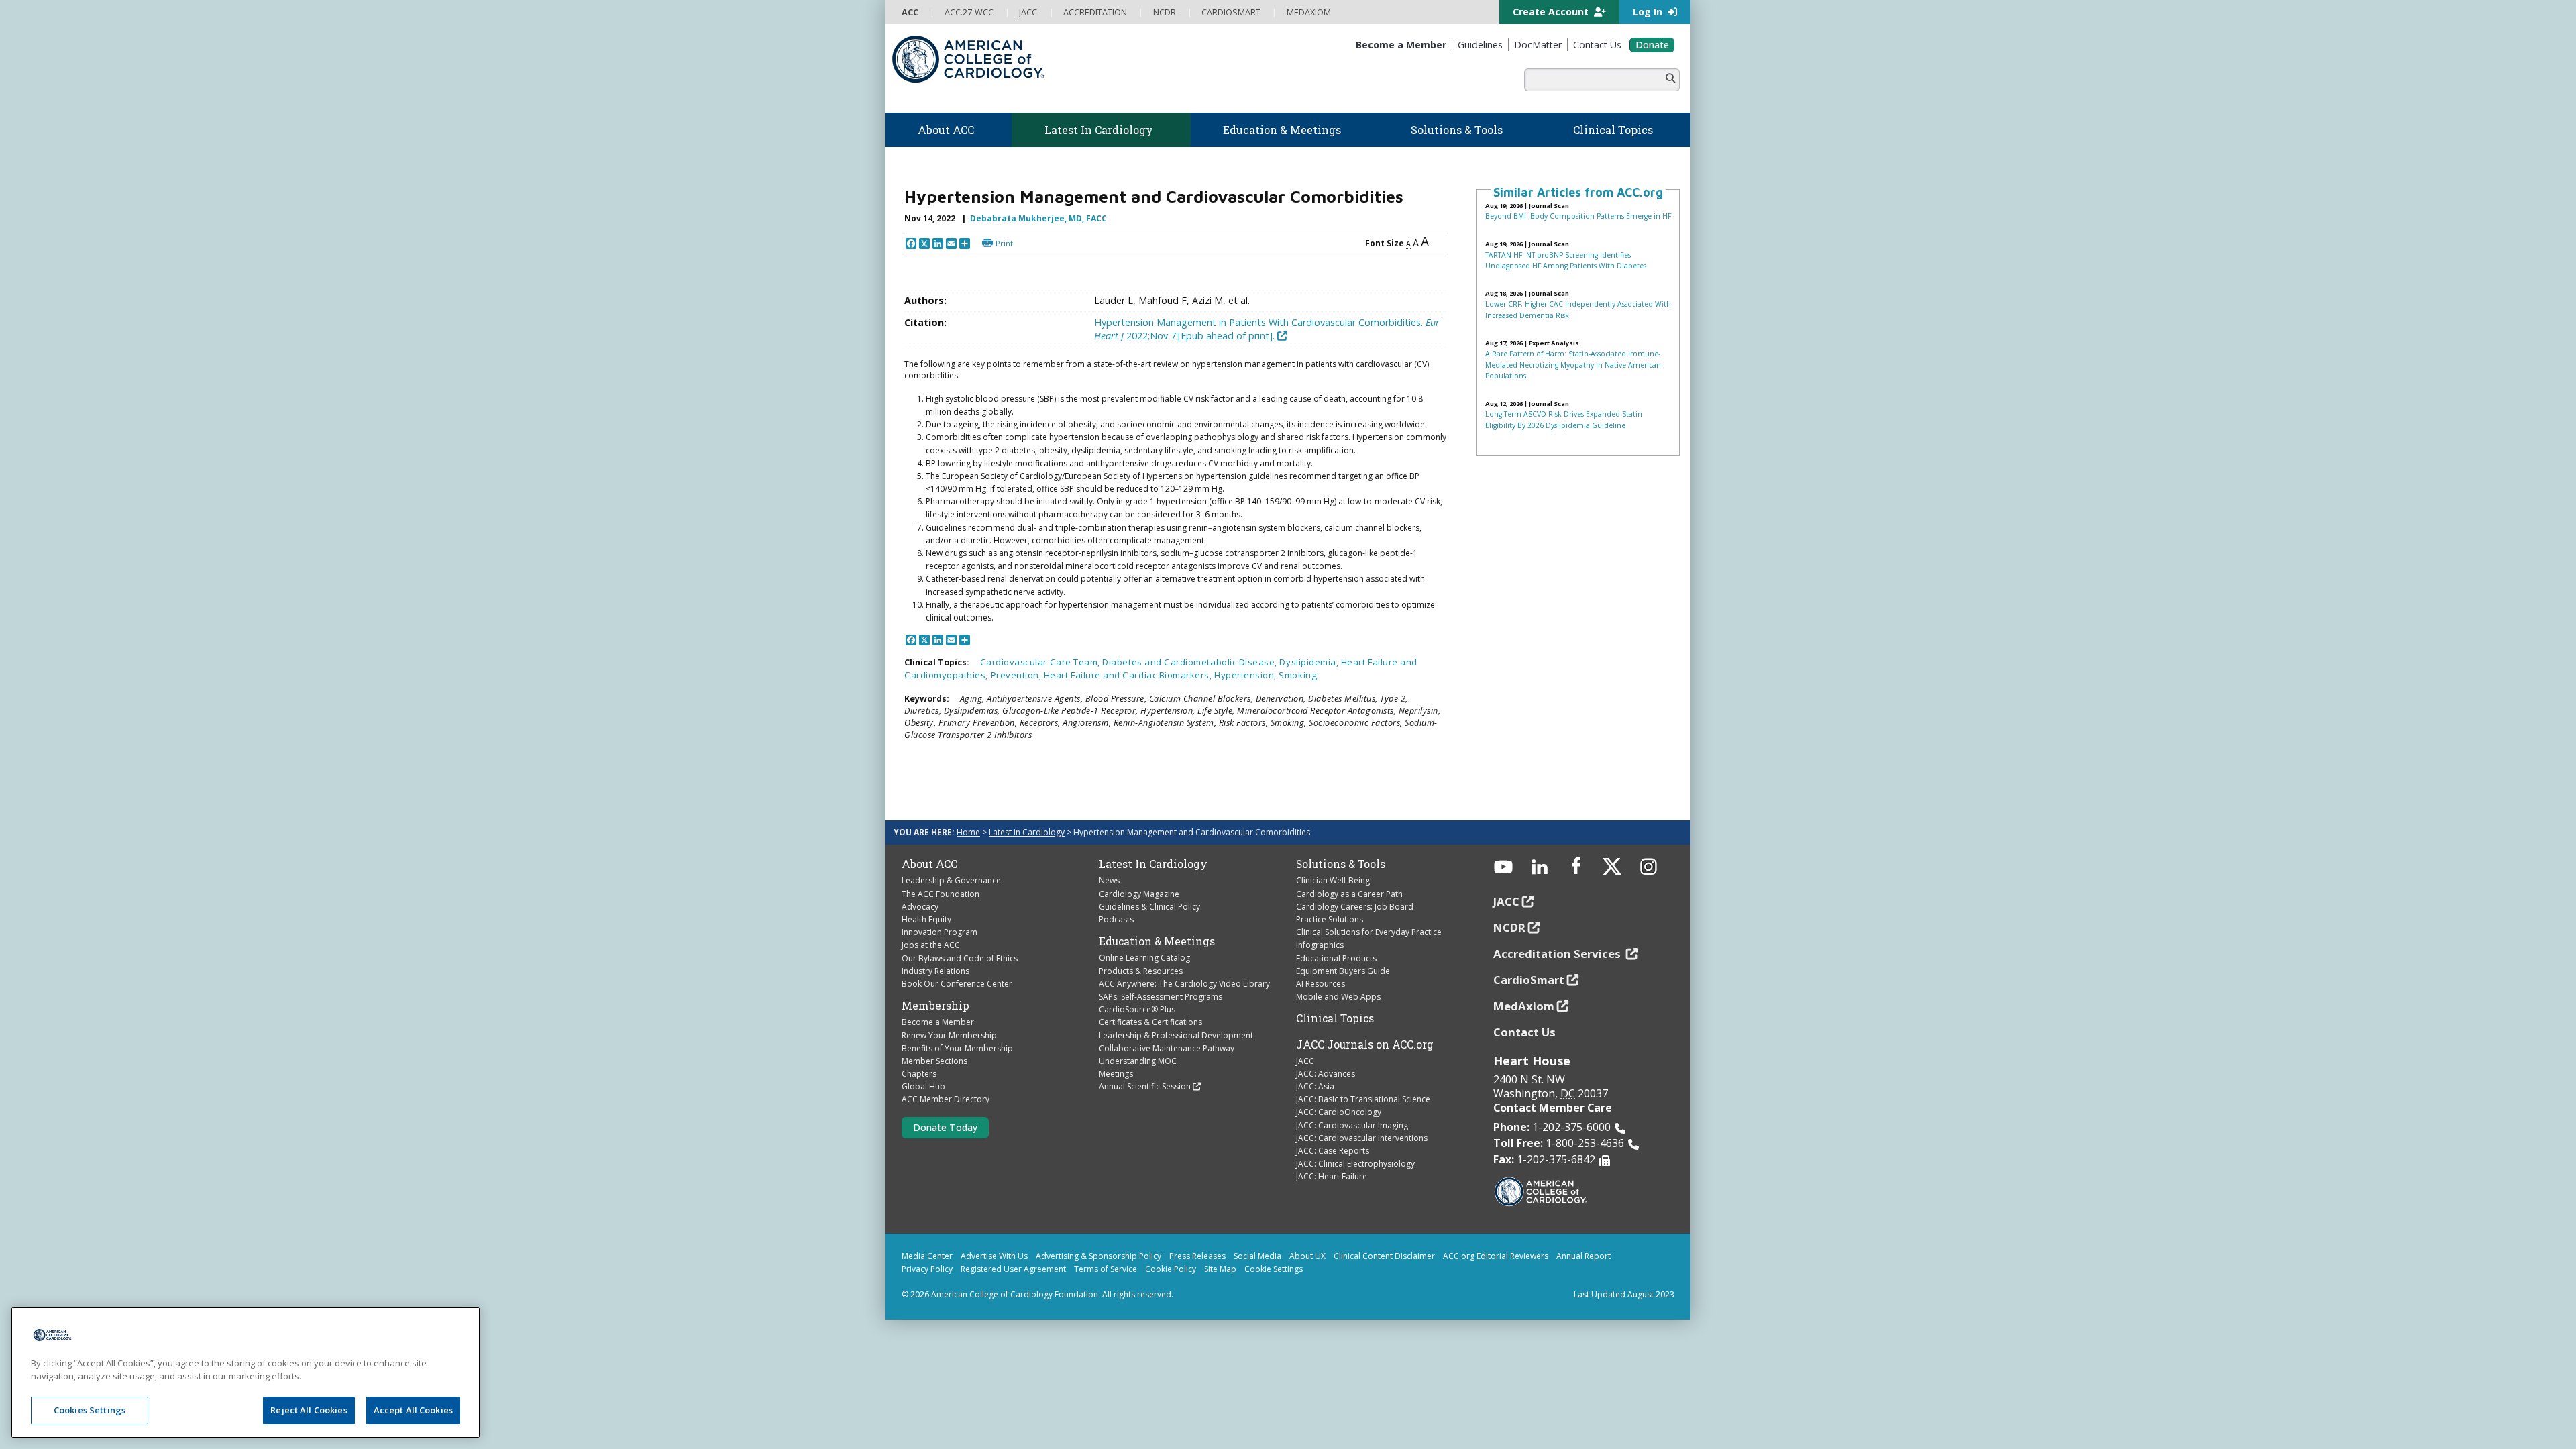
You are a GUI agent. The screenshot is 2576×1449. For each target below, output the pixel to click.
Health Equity (926, 919)
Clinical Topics (1335, 1018)
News (1109, 880)
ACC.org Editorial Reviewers (1496, 1256)
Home (968, 832)
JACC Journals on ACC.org (1365, 1044)
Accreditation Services (1558, 954)
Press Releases (1197, 1256)
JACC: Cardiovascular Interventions (1362, 1138)
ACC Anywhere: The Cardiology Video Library (1184, 984)
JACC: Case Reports (1333, 1151)
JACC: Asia (1315, 1086)
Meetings (1116, 1074)
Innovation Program (940, 932)
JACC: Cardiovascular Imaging (1352, 1125)
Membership (935, 1006)
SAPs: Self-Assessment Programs (1161, 997)
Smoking (1298, 675)
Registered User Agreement (1013, 1269)
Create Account (1552, 12)
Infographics (1320, 945)
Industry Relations (935, 971)
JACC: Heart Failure (1332, 1176)
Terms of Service (1106, 1269)
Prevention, (1017, 675)
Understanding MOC (1138, 1061)
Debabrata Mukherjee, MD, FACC (1038, 218)
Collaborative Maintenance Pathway (1167, 1048)
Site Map (1220, 1269)
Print (1004, 243)
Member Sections (934, 1061)
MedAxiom (1524, 1006)
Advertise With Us (994, 1256)
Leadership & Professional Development (1176, 1035)
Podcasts (1116, 919)
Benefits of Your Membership (957, 1048)
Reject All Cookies (309, 1410)
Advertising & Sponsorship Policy (1098, 1256)
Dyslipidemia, (1310, 662)
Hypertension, (1246, 675)
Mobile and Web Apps (1338, 997)
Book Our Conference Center (957, 984)
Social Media (1257, 1256)
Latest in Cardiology (1027, 832)
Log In (1649, 12)
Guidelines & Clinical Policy (1149, 907)
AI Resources (1321, 984)
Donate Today (945, 1127)
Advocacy (920, 907)
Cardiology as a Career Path (1349, 894)
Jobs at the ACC (931, 945)
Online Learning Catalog (1144, 958)
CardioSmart (1529, 980)
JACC (1305, 1061)
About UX (1307, 1256)
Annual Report (1584, 1256)
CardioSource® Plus (1137, 1009)
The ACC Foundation (941, 894)
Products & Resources (1141, 971)
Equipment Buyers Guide (1343, 971)
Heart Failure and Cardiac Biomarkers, (1129, 675)
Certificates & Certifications (1150, 1022)
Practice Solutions (1330, 919)
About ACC (929, 864)
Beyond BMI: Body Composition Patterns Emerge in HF (1578, 216)
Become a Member (938, 1022)
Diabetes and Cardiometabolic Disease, (1191, 662)
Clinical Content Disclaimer (1384, 1256)
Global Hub (923, 1086)
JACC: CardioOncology (1339, 1112)
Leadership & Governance (951, 880)
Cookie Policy (1171, 1269)
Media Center (927, 1256)
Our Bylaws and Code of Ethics (960, 958)
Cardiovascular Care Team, (1041, 662)
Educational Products (1336, 958)
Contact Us (1524, 1032)
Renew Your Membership (949, 1035)
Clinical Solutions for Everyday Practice (1369, 932)
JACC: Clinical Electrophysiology (1355, 1164)
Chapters (919, 1074)
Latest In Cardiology (1153, 864)
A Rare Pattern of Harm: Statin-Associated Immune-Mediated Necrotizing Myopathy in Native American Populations (1573, 365)
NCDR (1509, 927)
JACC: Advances (1326, 1074)
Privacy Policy (927, 1269)
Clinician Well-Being (1333, 880)
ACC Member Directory (946, 1099)
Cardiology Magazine (1139, 894)
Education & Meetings (1157, 941)
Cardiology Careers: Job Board (1355, 907)
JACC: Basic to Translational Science (1363, 1099)
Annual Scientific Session (1145, 1086)
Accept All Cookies (413, 1410)
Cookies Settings (90, 1410)
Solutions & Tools (1341, 864)
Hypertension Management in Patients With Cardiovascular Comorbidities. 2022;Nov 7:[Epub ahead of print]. (1267, 329)
